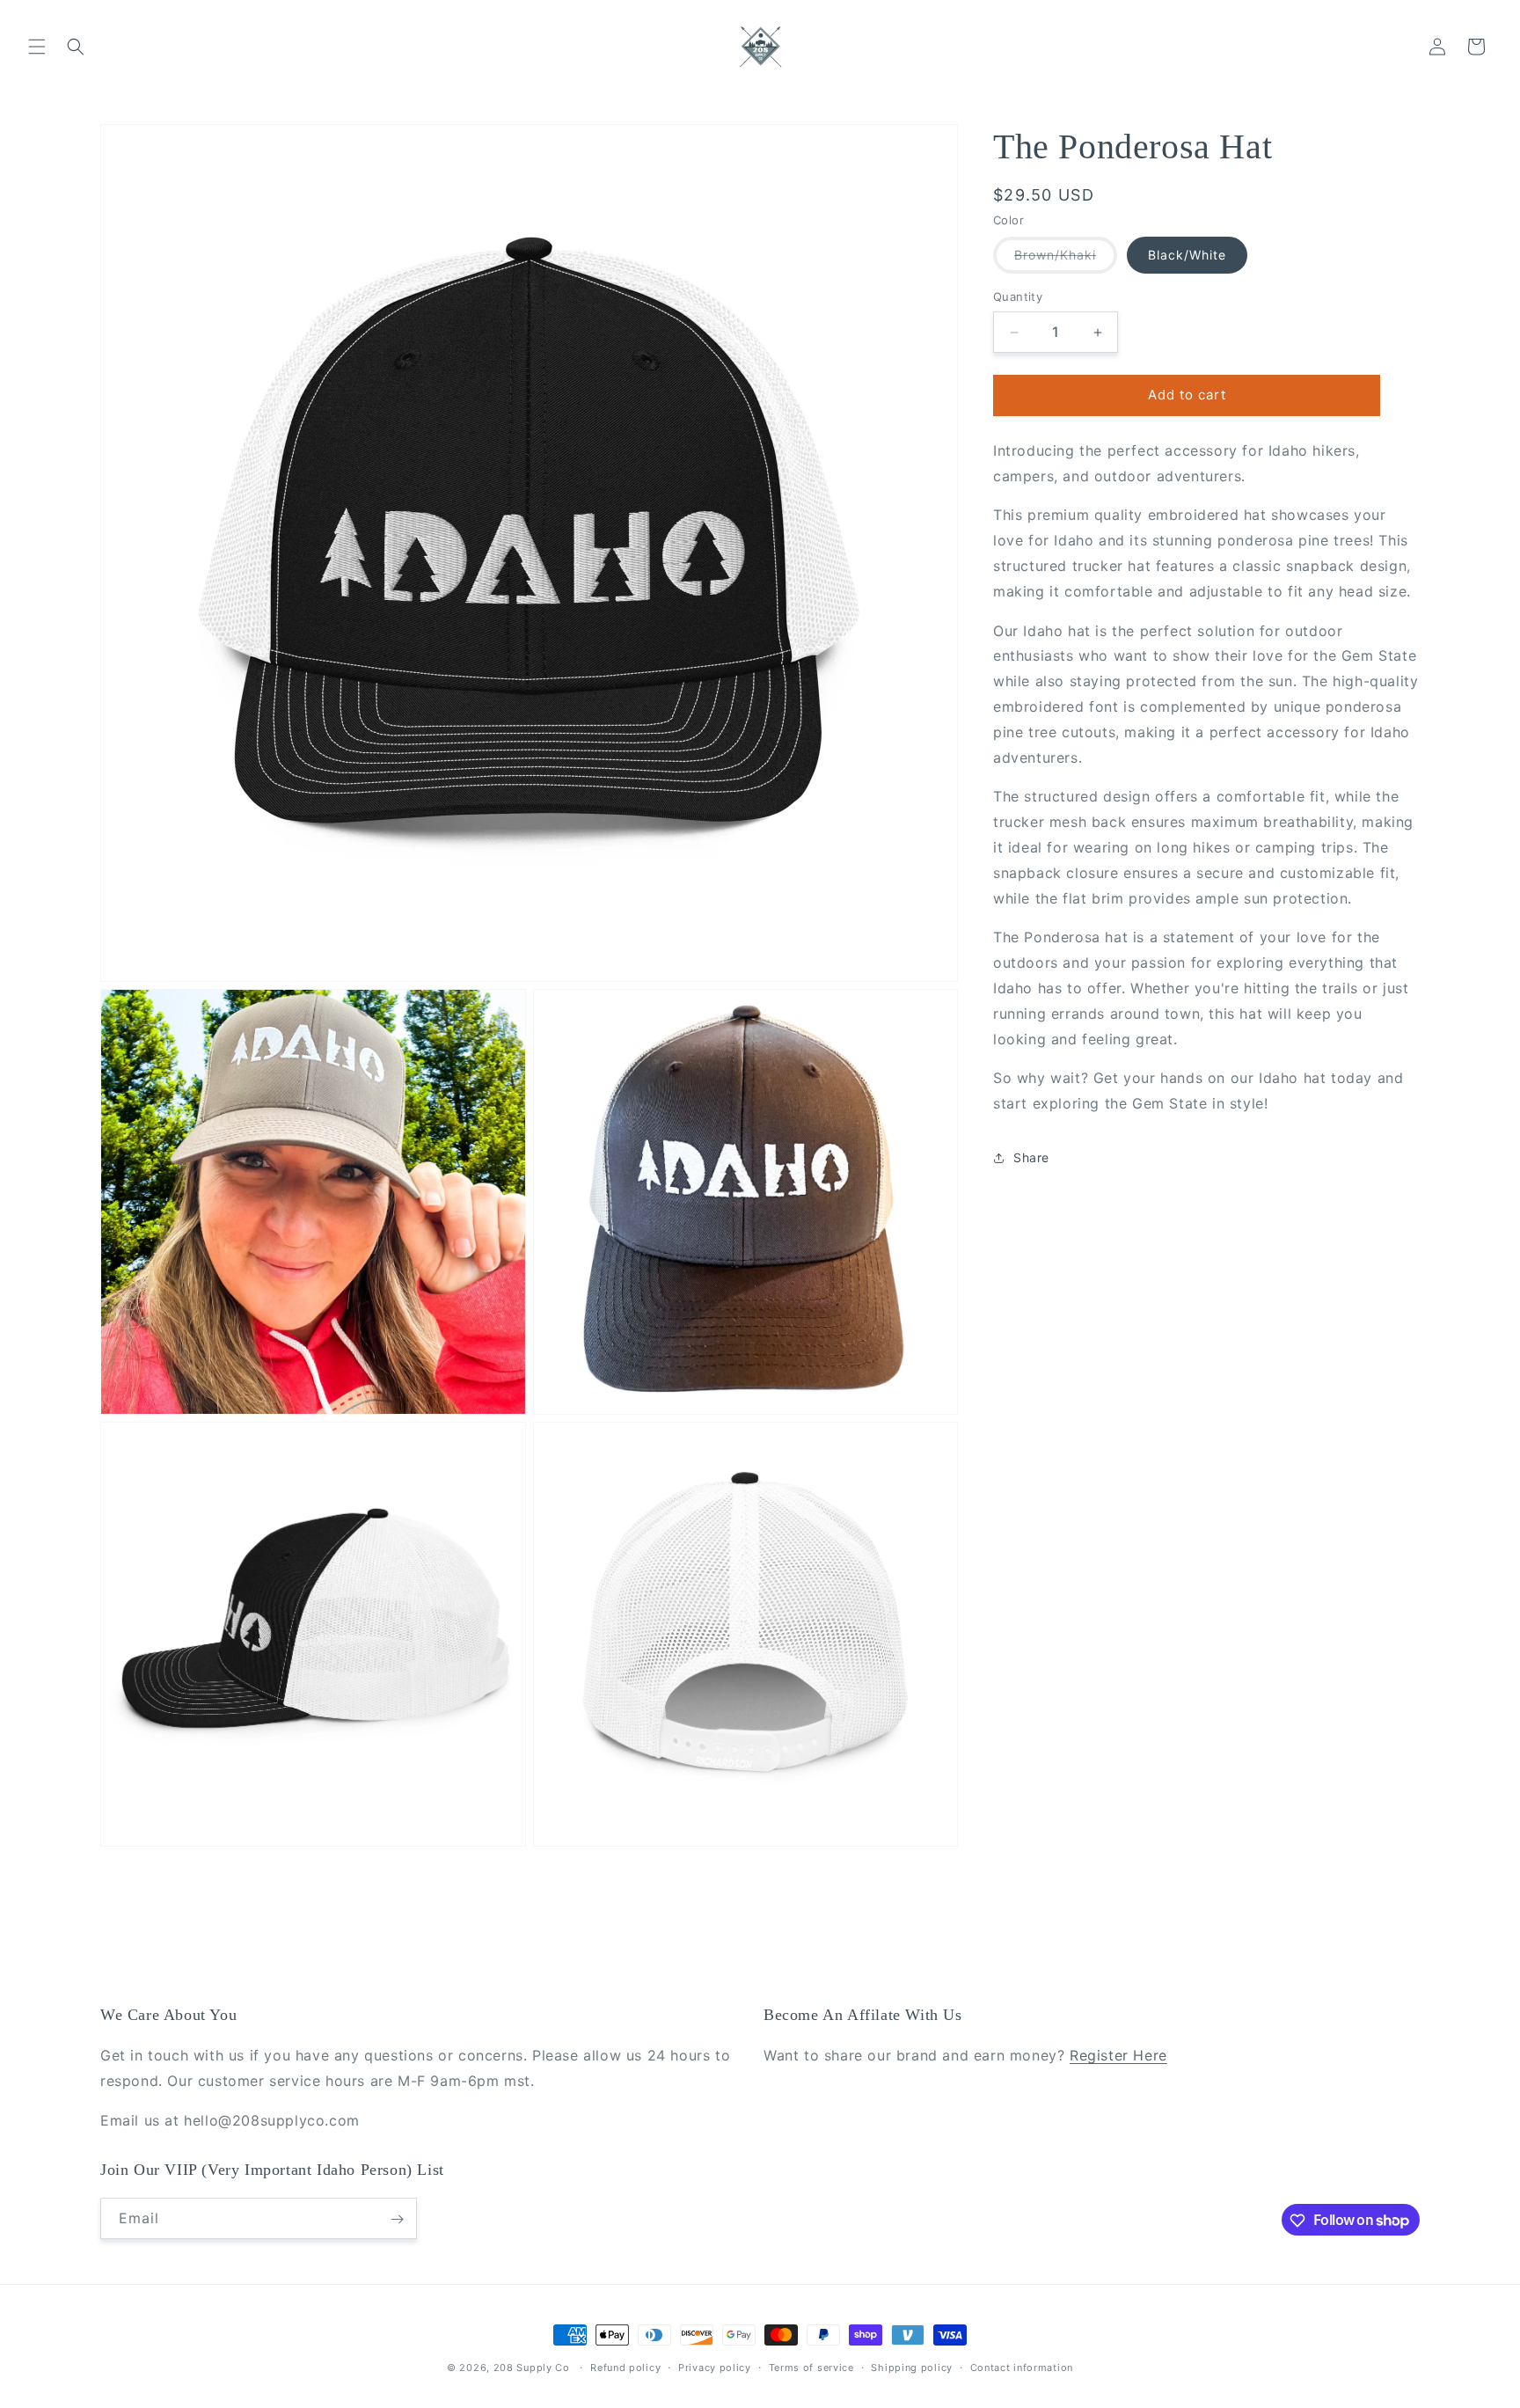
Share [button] (1031, 1158)
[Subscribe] (397, 2219)
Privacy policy (715, 2367)
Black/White (1187, 256)
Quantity (1018, 297)
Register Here (1118, 2056)
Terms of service (811, 2367)
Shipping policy (912, 2367)
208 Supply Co (532, 2368)
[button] (37, 47)
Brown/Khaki (1066, 261)
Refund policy (625, 2367)
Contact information (1022, 2367)
